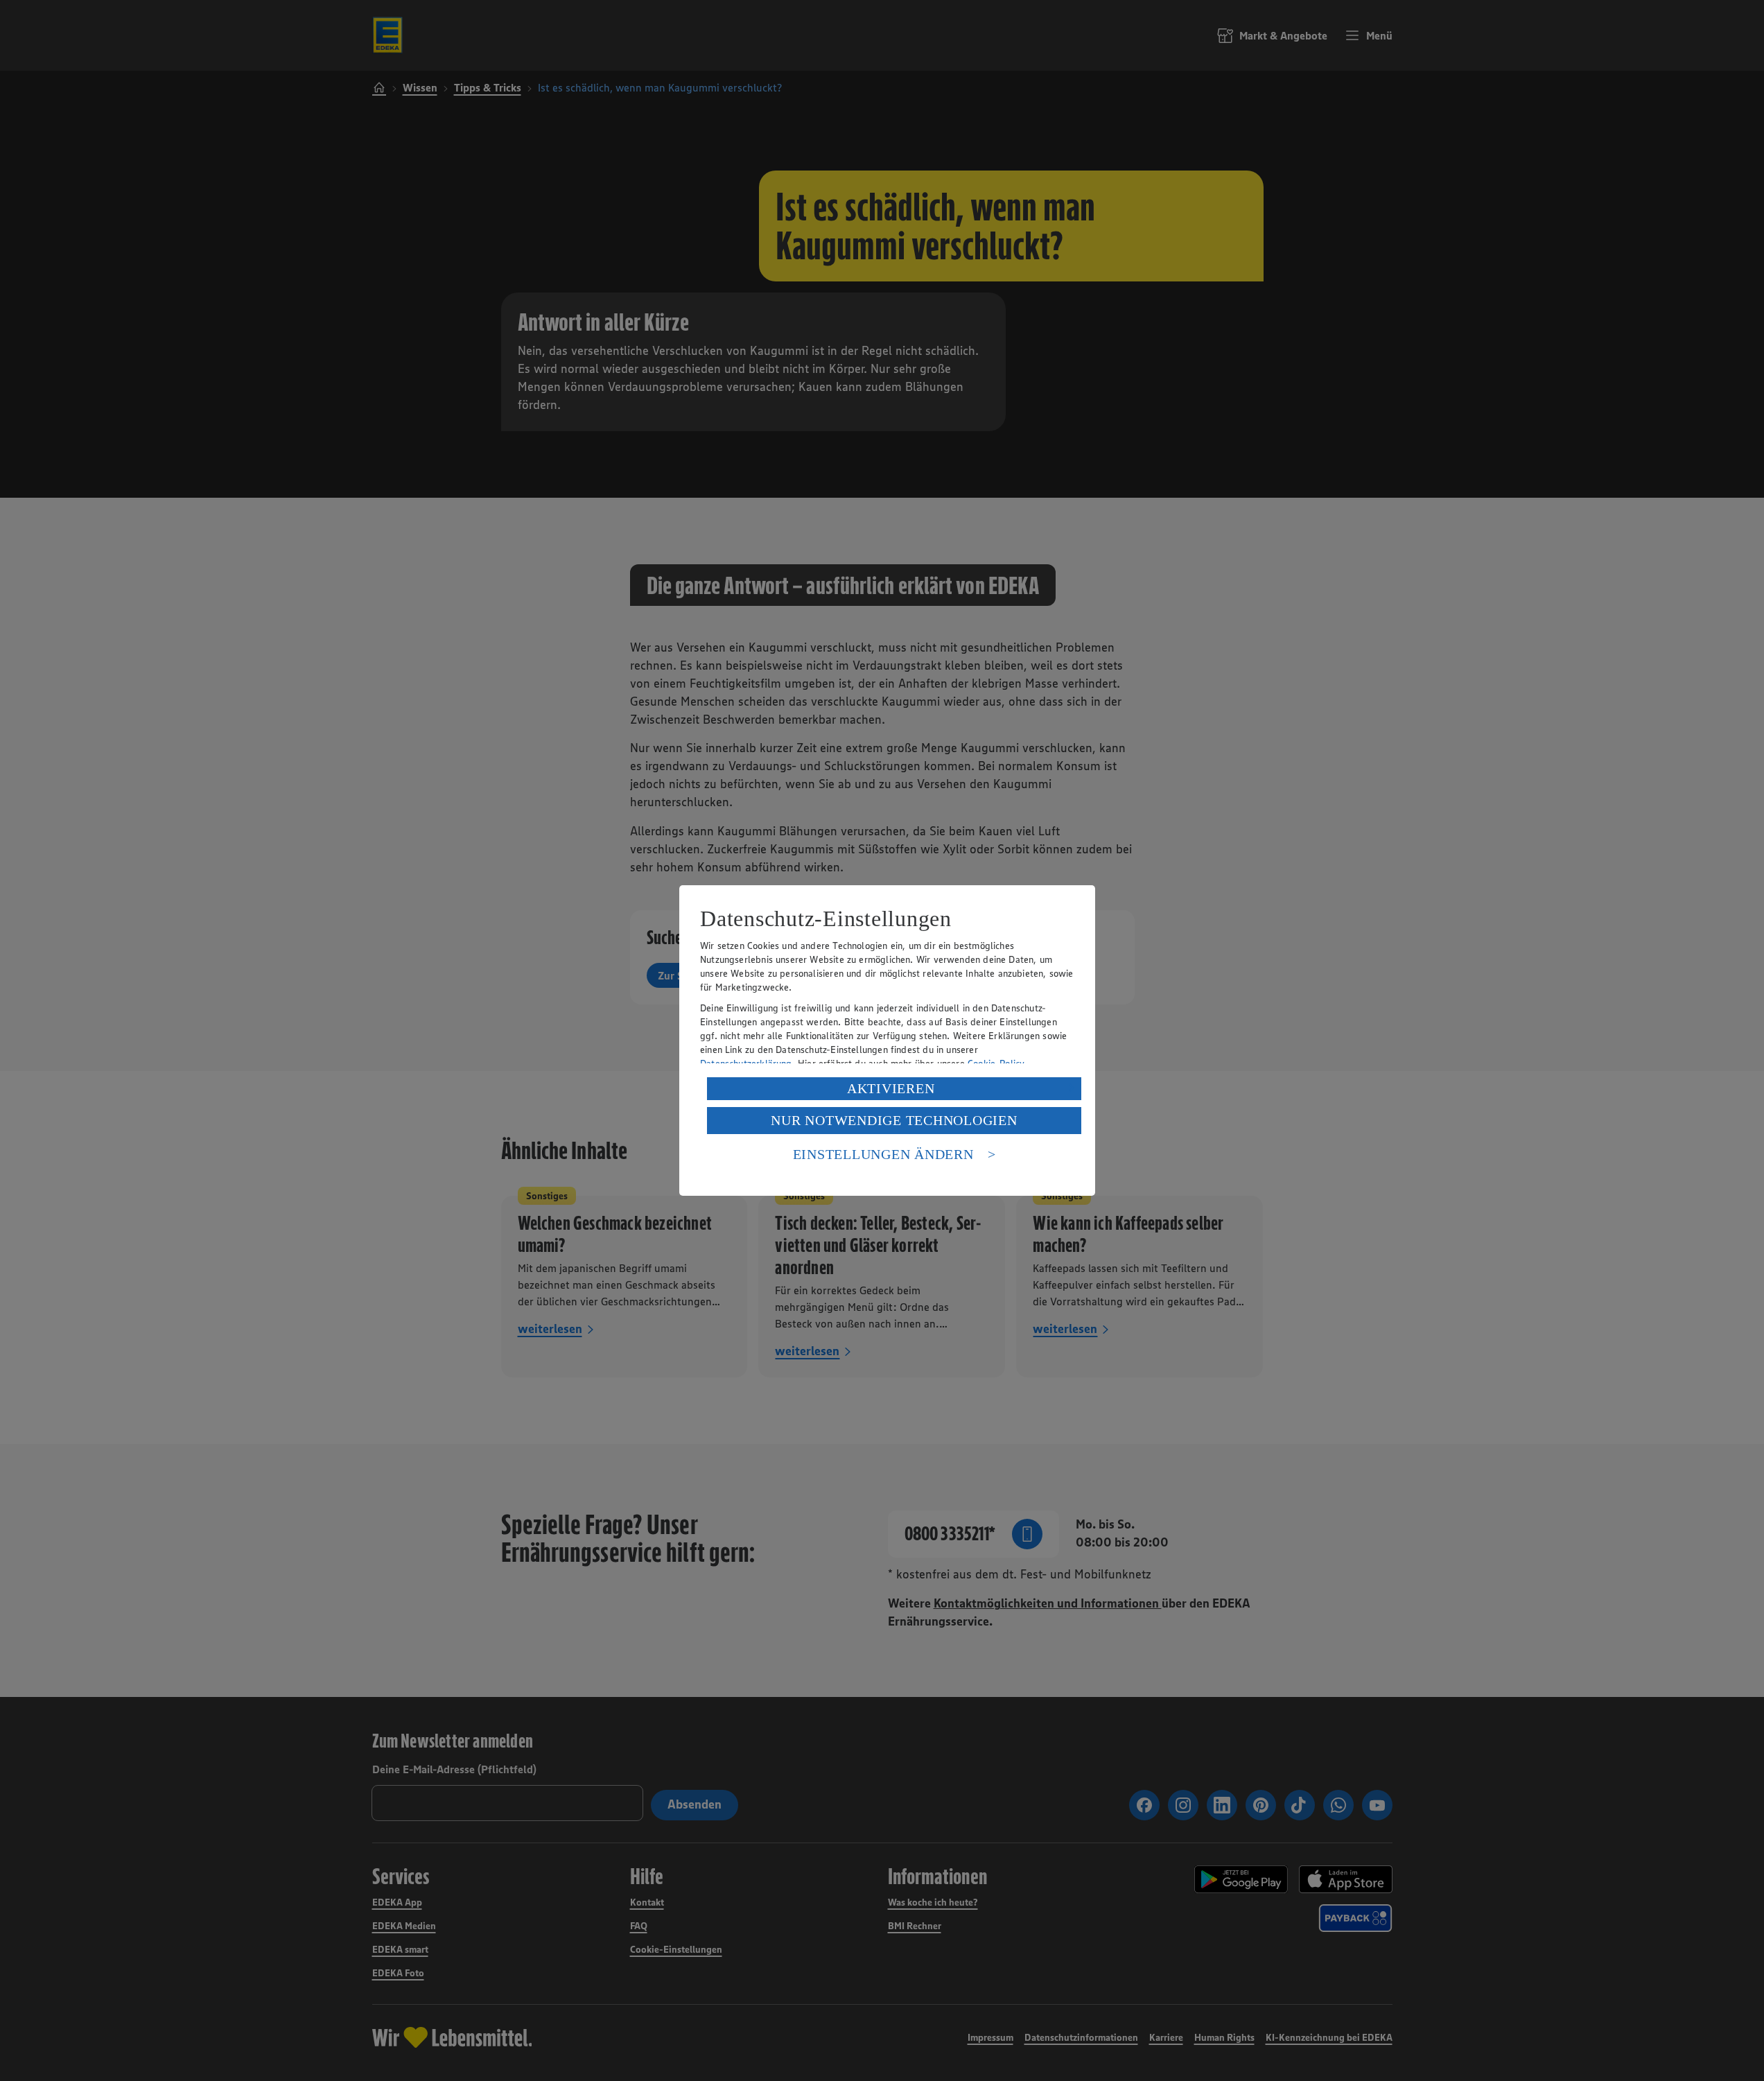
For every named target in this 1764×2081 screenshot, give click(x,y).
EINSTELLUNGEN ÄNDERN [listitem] (883, 1154)
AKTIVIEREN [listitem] (891, 1088)
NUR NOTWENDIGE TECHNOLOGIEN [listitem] (894, 1120)
